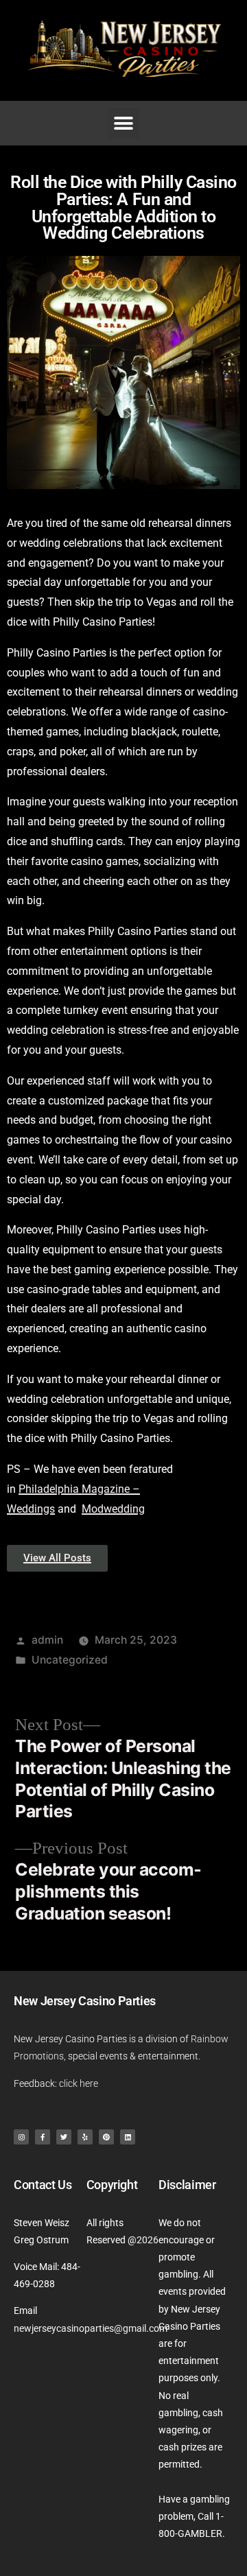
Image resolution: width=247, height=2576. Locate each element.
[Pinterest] (106, 2137)
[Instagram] (21, 2137)
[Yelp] (85, 2137)
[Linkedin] (128, 2137)
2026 (148, 2240)
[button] (124, 123)
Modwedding (113, 1509)
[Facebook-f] (43, 2137)
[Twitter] (64, 2137)
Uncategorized (70, 1660)
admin (47, 1640)
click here (79, 2083)
